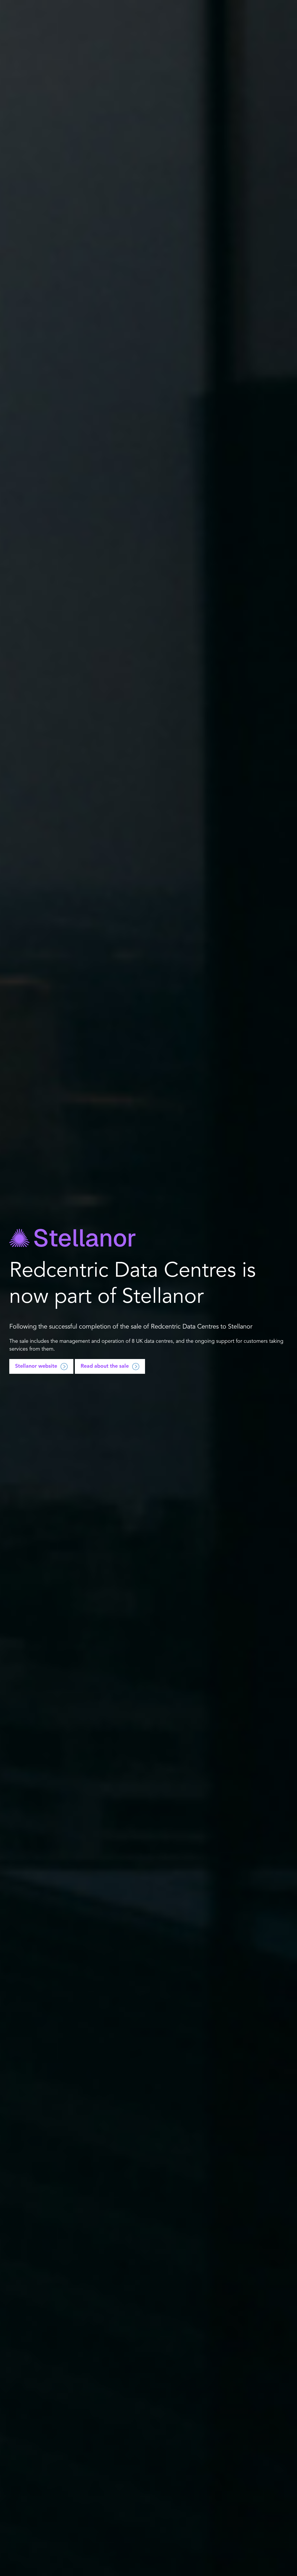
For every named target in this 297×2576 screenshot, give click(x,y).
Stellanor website (36, 1366)
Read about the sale (105, 1366)
